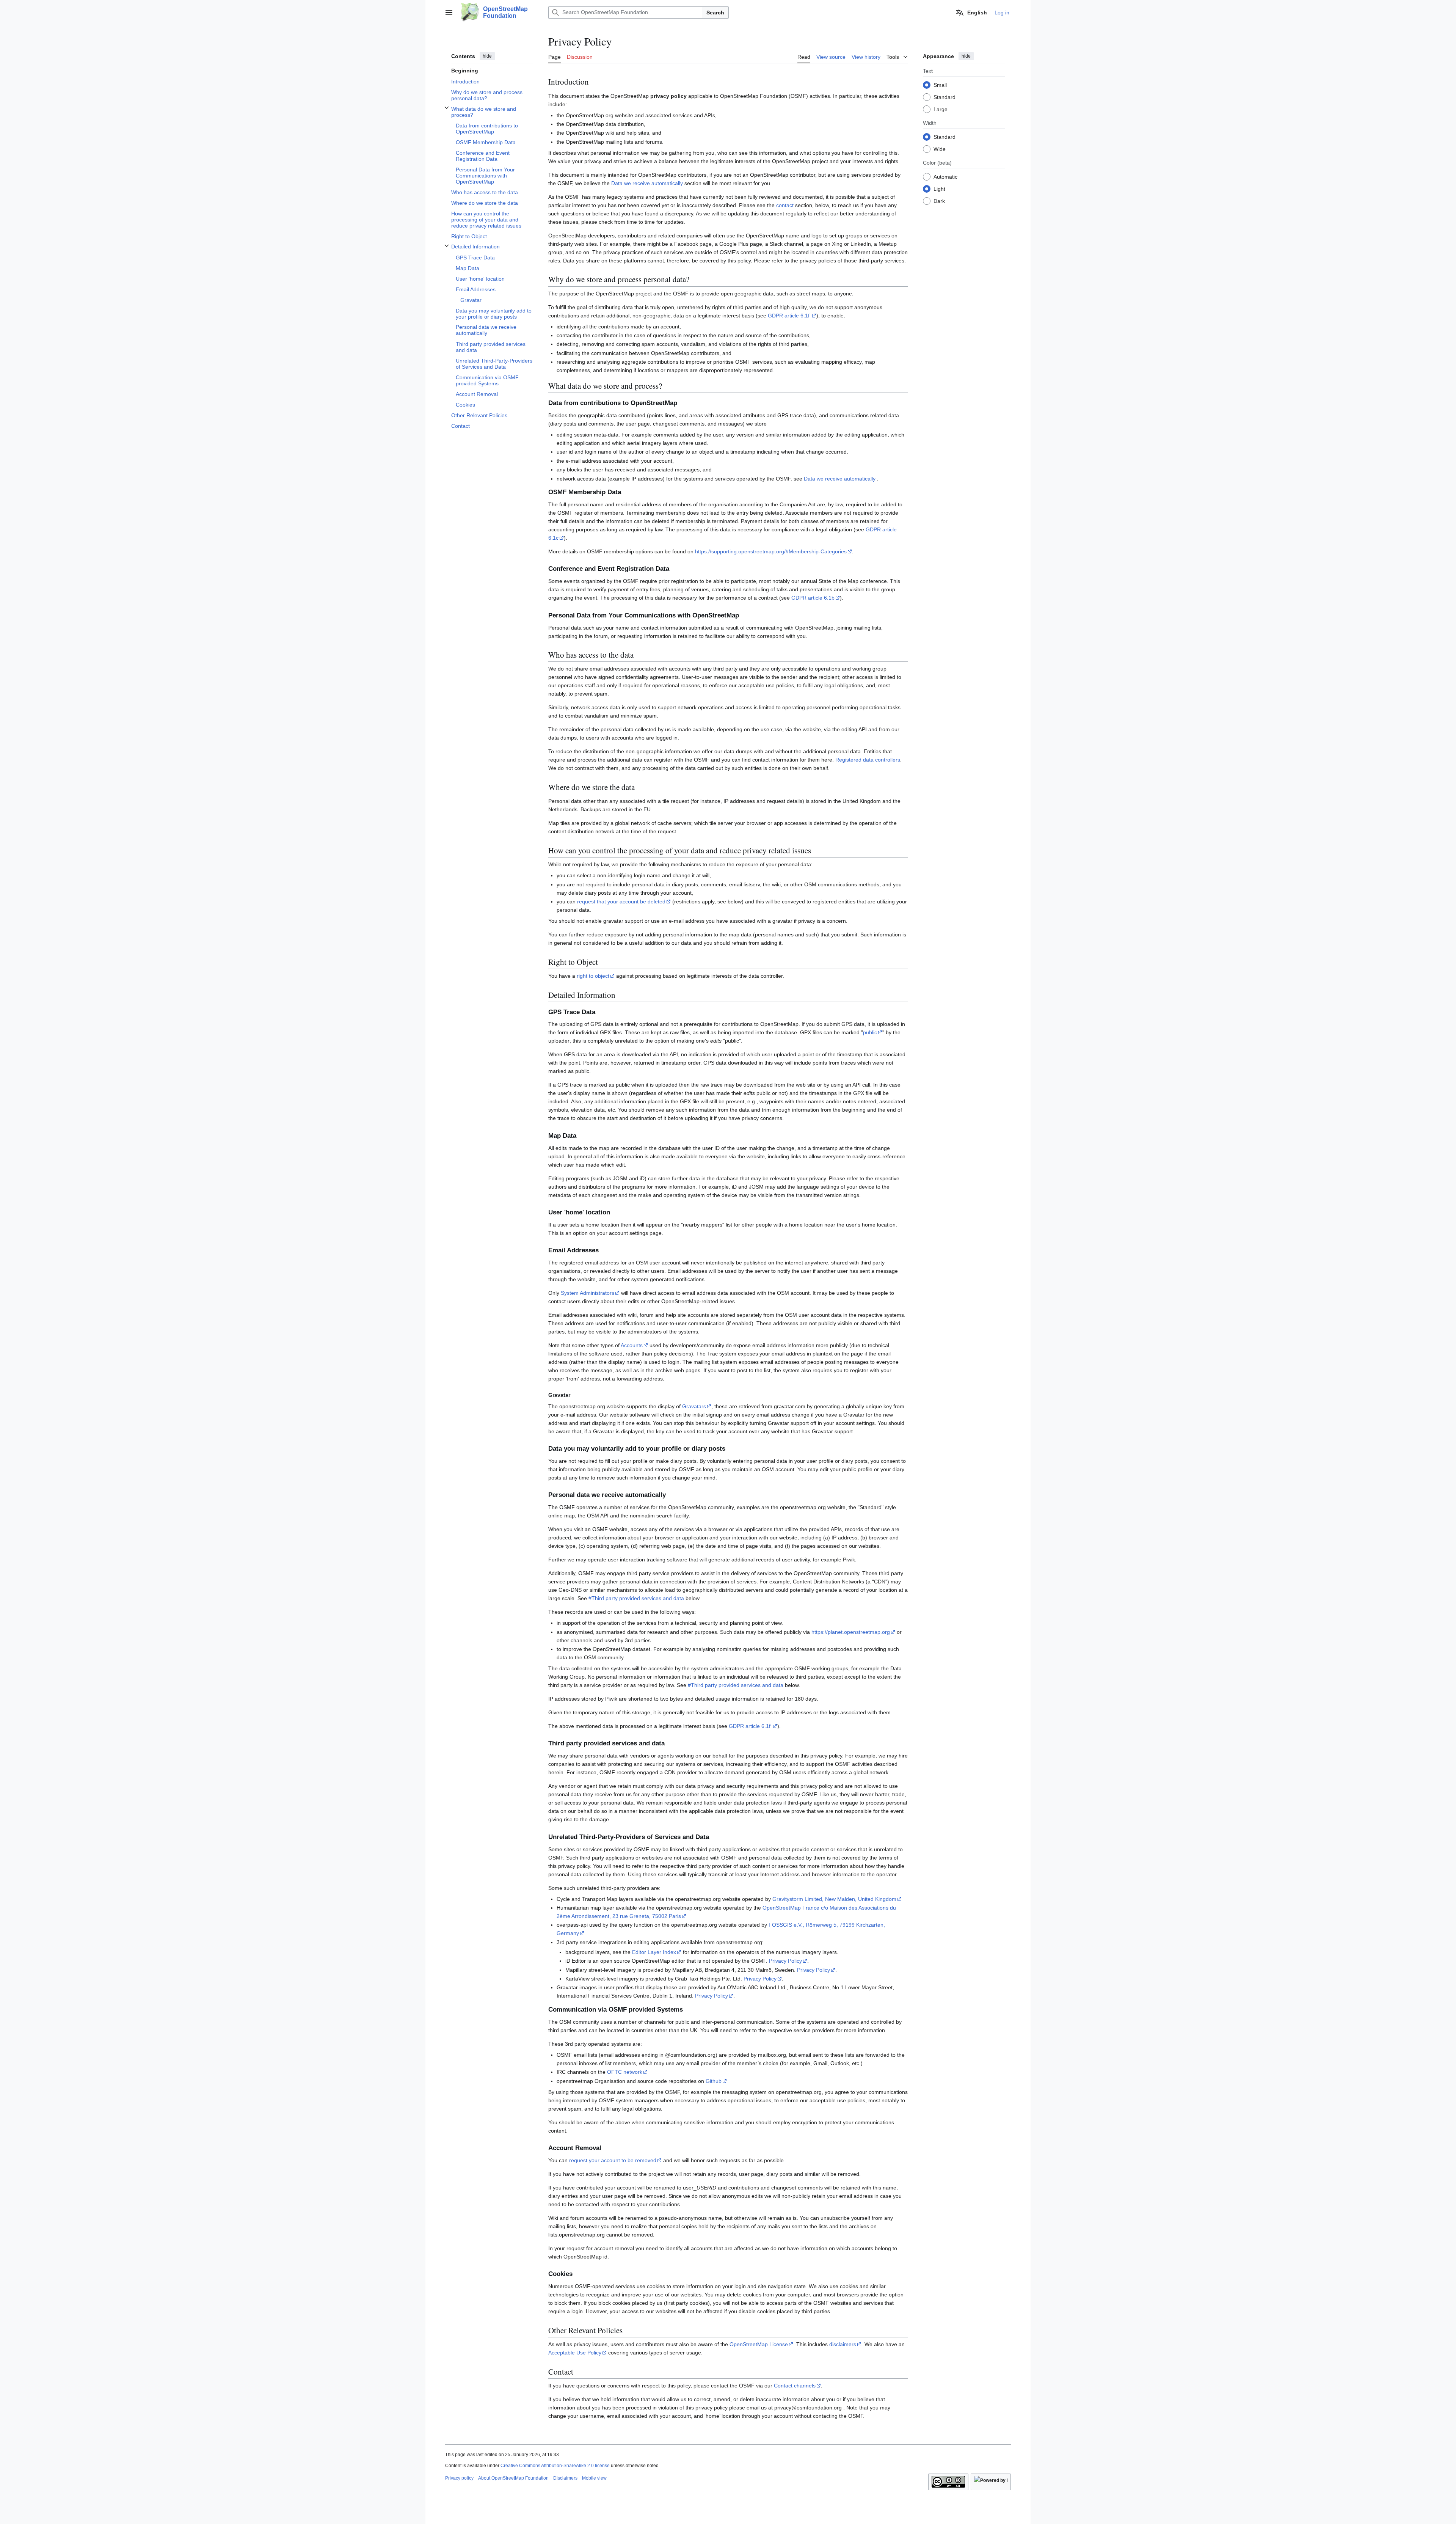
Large (941, 109)
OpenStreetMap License (759, 2344)
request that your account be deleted (621, 902)
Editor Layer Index (654, 1952)
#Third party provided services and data (636, 1598)
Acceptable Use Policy (575, 2353)
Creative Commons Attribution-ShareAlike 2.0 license (555, 2466)
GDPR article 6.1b (813, 598)
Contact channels (795, 2386)
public (870, 1032)
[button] (449, 13)
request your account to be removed (613, 2160)
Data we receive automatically (647, 183)
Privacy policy (459, 2478)
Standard (945, 97)
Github (714, 2081)
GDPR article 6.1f (789, 316)
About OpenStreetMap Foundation (513, 2478)
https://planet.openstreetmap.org (851, 1632)
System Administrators (588, 1293)
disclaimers (843, 2344)
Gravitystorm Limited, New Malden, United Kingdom (834, 1899)
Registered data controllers (868, 760)
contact (785, 205)
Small (940, 85)
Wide (940, 149)
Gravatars (694, 1406)
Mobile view (594, 2478)
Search (715, 13)
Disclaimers (565, 2478)
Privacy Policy (785, 1961)
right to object (593, 976)
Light (939, 188)
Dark (939, 201)
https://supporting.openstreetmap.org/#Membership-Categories (771, 551)
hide (487, 56)
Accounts (632, 1345)
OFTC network (625, 2072)
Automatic (945, 176)
